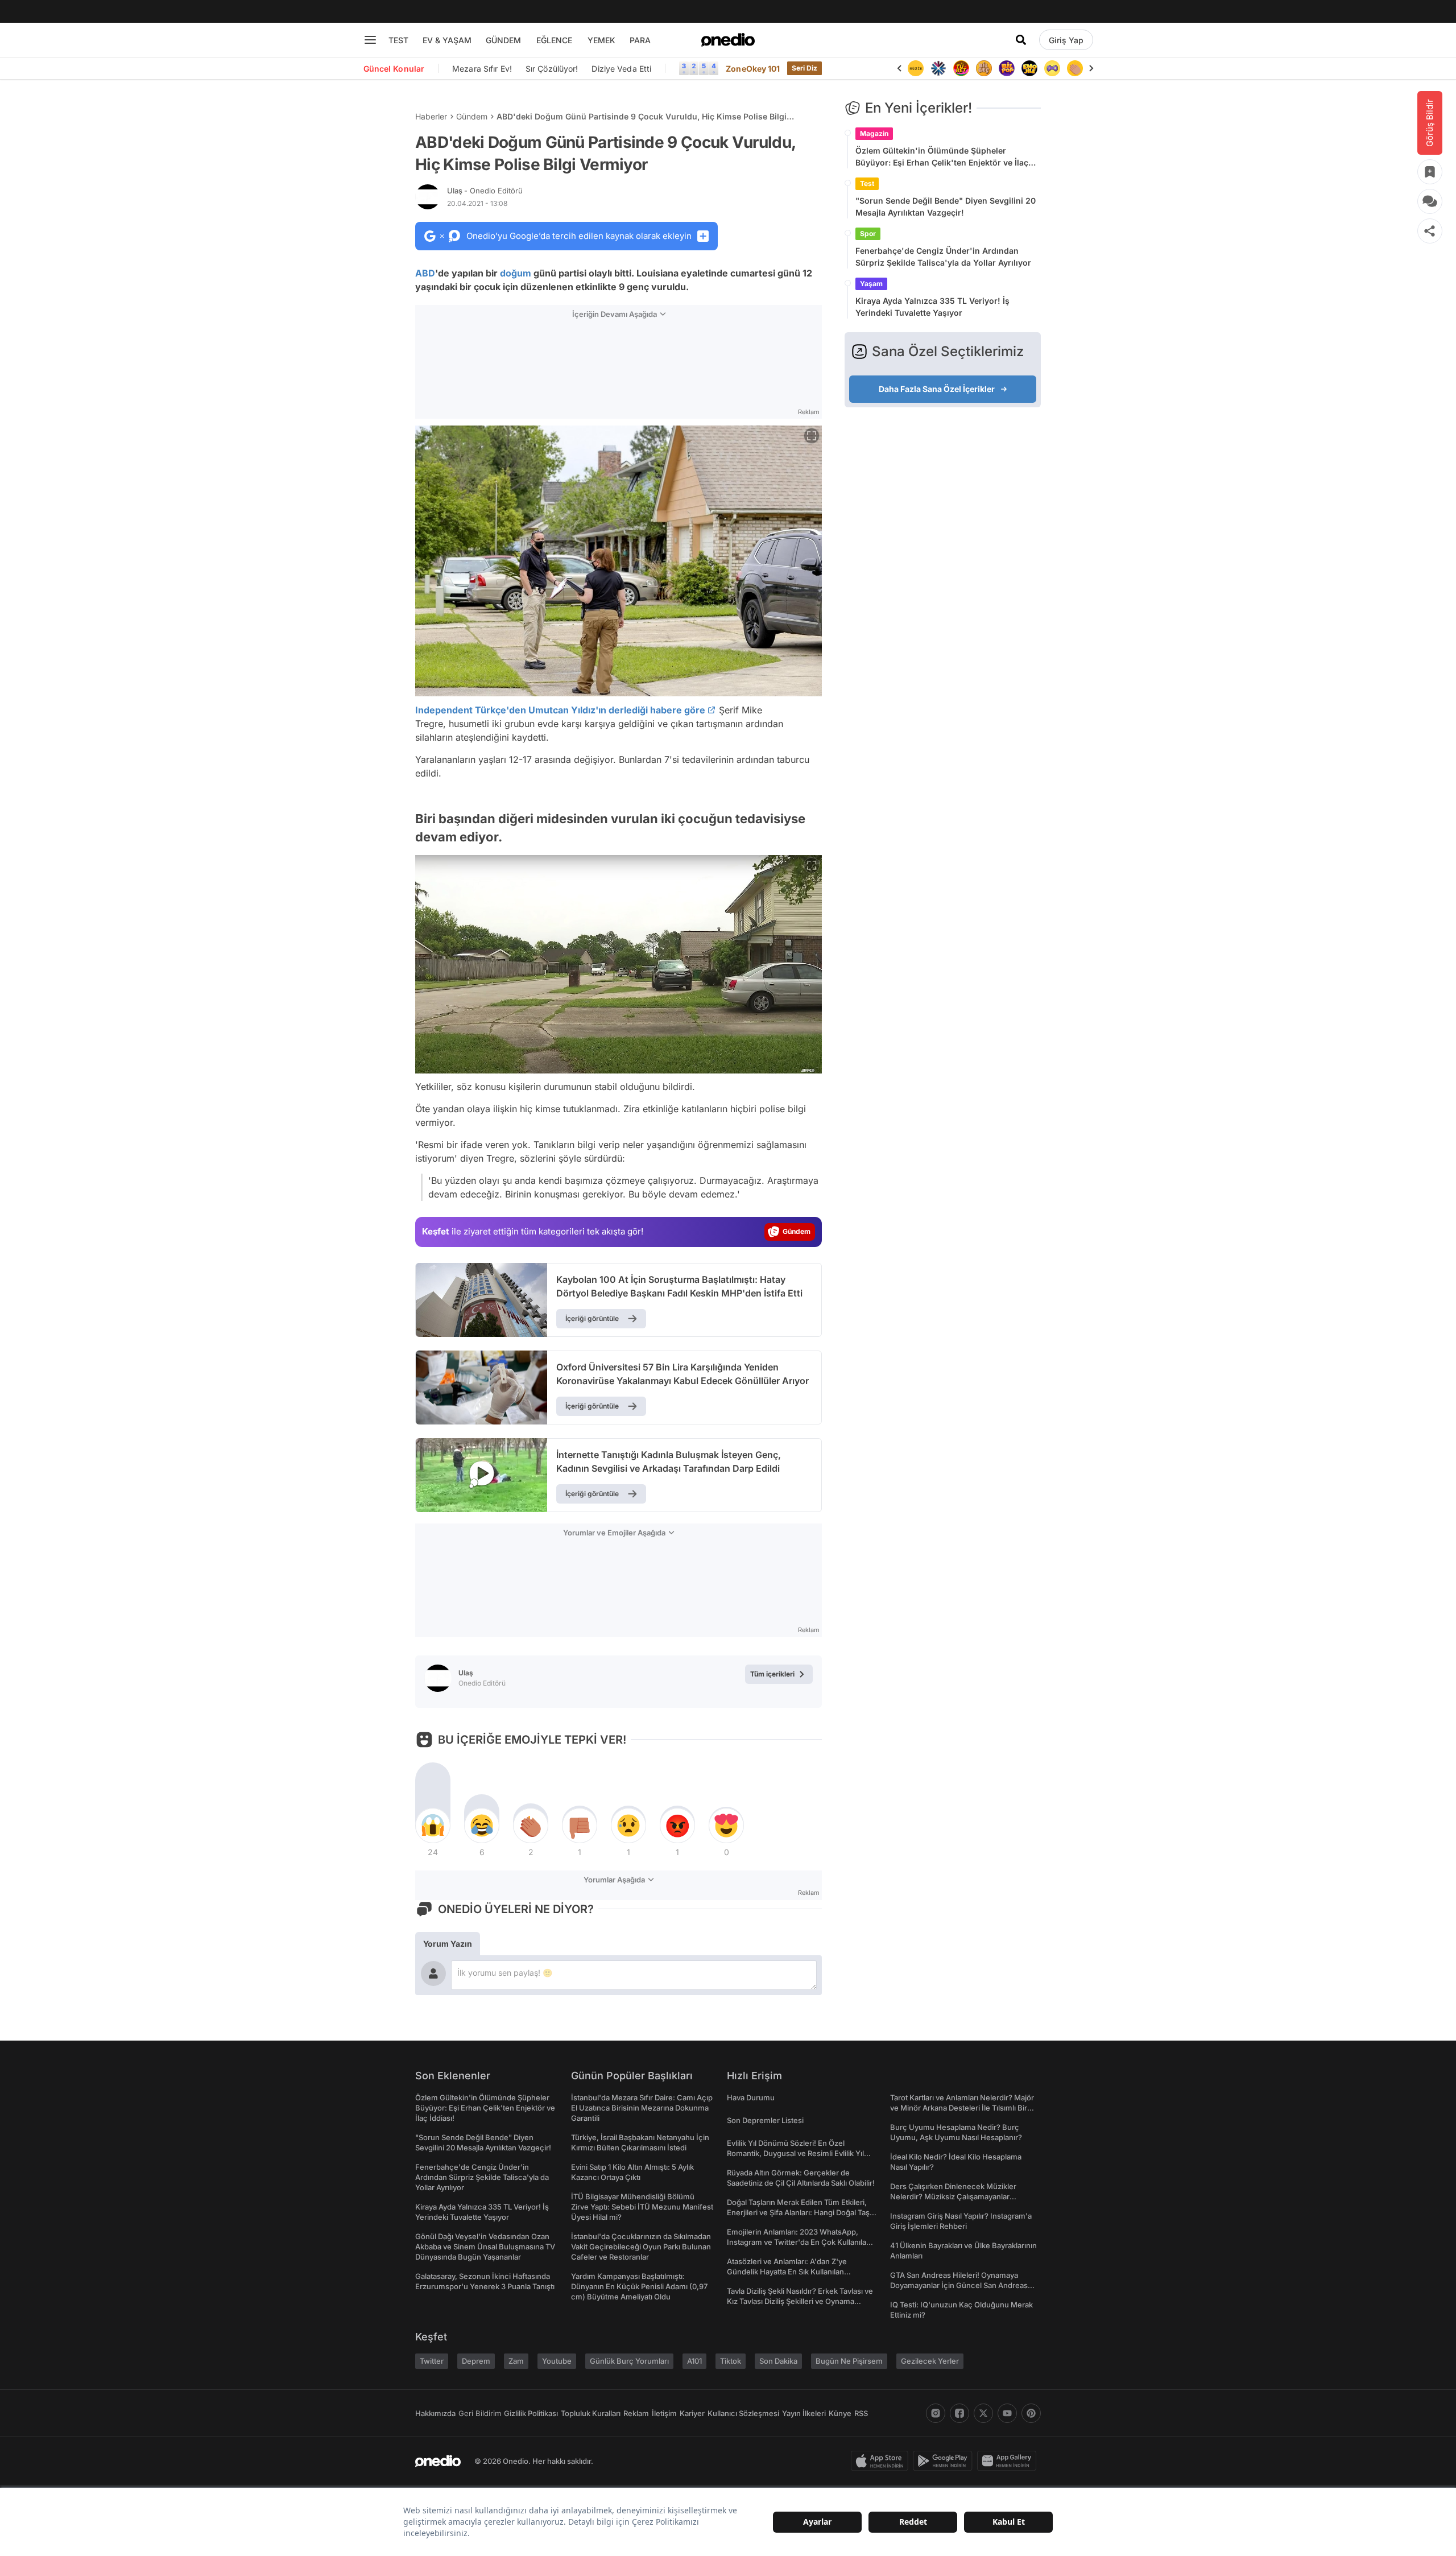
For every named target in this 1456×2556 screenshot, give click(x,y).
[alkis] (1075, 68)
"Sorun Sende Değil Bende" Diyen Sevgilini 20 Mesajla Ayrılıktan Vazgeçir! (946, 207)
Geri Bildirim (480, 2413)
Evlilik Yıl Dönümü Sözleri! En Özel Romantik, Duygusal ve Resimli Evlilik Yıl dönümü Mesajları (795, 2153)
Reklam (636, 2413)
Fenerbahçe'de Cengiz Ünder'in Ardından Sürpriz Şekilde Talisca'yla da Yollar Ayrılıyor (943, 257)
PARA (640, 40)
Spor (868, 234)
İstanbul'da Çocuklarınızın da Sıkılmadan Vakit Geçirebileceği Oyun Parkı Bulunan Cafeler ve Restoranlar (641, 2247)
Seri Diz (805, 68)
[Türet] (961, 68)
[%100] (916, 68)
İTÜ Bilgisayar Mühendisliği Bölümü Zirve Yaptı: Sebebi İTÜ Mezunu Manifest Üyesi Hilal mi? (642, 2207)
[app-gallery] (1009, 2461)
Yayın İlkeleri (804, 2413)
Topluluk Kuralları (591, 2413)
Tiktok (731, 2361)
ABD (425, 273)
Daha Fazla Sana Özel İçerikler (937, 389)
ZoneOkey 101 (753, 69)
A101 (694, 2361)
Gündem (472, 116)
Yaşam (871, 284)
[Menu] (370, 40)
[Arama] (1021, 40)
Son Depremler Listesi (765, 2120)
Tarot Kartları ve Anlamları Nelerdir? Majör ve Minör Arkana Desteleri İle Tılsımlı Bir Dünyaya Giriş (962, 2108)
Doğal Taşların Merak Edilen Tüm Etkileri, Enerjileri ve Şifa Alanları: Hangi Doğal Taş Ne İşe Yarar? (798, 2212)
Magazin (874, 133)
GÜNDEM (503, 40)
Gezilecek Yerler (930, 2361)
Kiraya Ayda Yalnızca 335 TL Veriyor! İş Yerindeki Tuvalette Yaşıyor (932, 307)
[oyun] (1052, 68)
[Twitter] (983, 2413)
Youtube (557, 2361)
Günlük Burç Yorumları (629, 2361)
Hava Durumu (751, 2097)
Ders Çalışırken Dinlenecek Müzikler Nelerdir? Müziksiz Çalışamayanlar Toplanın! (953, 2196)
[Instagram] (936, 2413)
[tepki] (433, 1826)
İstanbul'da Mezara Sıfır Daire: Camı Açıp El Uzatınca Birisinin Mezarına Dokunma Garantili (642, 2108)
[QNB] (938, 68)
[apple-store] (882, 2461)
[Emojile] (1029, 68)
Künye (840, 2413)
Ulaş (485, 191)
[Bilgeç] (984, 68)
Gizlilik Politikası (531, 2413)
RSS (861, 2413)
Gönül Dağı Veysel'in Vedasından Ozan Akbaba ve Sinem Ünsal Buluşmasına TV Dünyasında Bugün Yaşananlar (485, 2247)
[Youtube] (1007, 2413)
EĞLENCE (554, 40)
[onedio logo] (728, 40)
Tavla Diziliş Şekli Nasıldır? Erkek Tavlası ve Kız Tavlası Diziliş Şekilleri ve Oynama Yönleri (800, 2301)
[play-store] (945, 2461)
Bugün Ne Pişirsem (849, 2361)
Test (867, 183)
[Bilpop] (1007, 68)
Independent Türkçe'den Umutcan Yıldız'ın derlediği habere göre (560, 710)
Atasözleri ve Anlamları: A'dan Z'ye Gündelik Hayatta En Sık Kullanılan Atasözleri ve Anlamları (787, 2272)
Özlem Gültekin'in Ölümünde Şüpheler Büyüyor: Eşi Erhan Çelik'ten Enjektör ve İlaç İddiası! (942, 157)
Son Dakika (778, 2361)
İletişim (664, 2413)
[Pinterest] (1031, 2413)
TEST (398, 40)
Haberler (431, 116)
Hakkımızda (435, 2413)
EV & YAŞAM (447, 40)
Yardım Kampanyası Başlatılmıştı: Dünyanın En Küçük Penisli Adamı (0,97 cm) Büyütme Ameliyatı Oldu (639, 2286)
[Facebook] (959, 2413)
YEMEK (601, 40)
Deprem (476, 2361)
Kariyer (692, 2413)
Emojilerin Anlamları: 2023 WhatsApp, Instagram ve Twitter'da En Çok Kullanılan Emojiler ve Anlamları (799, 2242)
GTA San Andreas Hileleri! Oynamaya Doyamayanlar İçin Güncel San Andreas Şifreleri (959, 2285)
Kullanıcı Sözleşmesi (743, 2413)
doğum (516, 273)
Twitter (432, 2361)
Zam (516, 2361)
